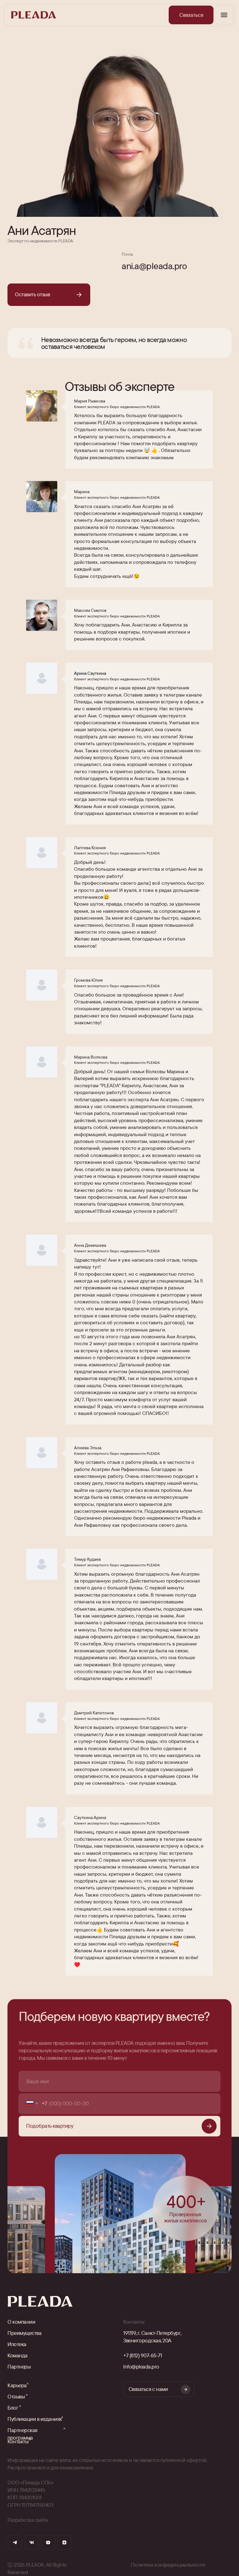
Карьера (17, 2385)
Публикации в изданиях (35, 2419)
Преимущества (24, 2333)
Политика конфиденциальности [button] (168, 2565)
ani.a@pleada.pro (154, 266)
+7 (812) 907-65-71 (143, 2355)
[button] (191, 15)
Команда (18, 2355)
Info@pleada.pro (141, 2366)
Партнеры (19, 2366)
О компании (21, 2322)
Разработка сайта (28, 2520)
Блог (13, 2408)
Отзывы (16, 2396)
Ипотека (17, 2344)
